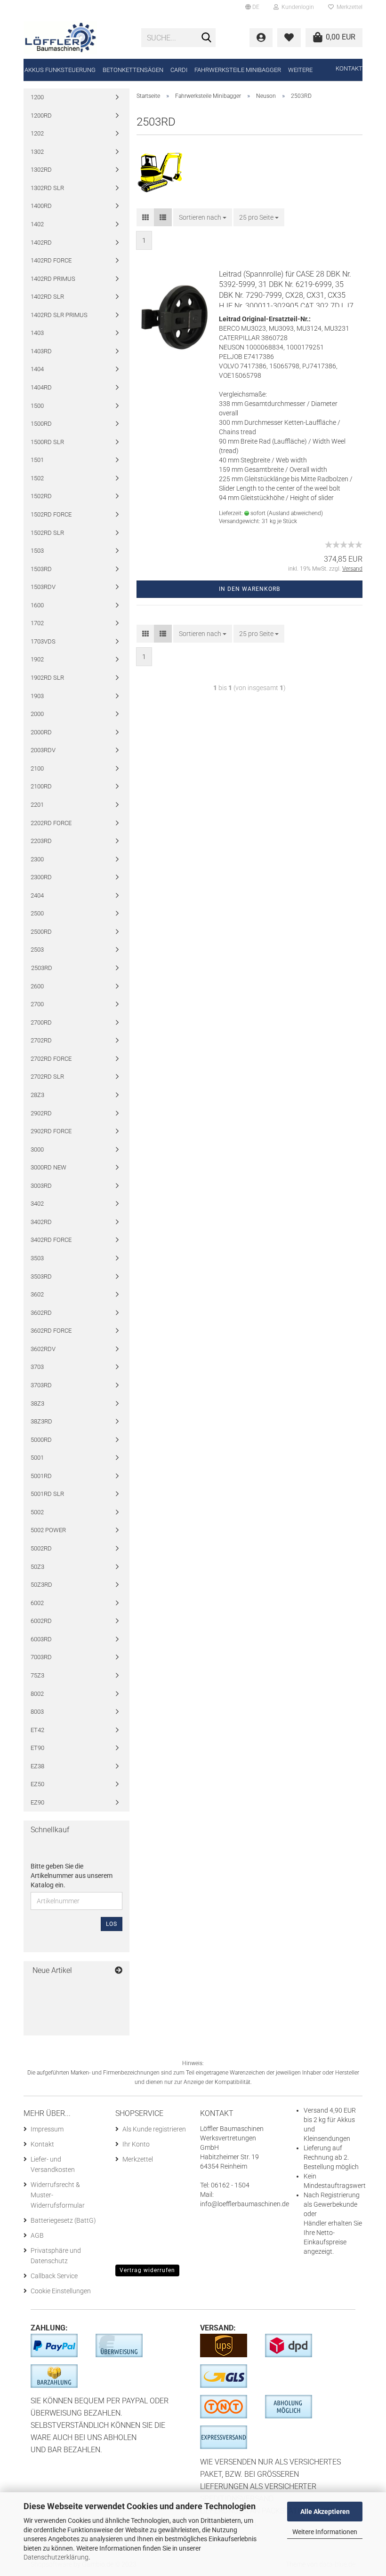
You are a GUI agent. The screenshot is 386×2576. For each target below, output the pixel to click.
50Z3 (37, 1567)
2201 (37, 805)
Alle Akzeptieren (325, 2512)
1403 (37, 333)
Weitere (300, 70)
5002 (37, 1512)
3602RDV (43, 1349)
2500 (37, 913)
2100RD (41, 786)
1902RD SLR (47, 678)
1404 (37, 369)
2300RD (41, 877)
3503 (37, 1258)
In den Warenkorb (249, 589)
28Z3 (37, 1095)
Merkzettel (348, 7)
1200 (37, 97)
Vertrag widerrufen (147, 2270)
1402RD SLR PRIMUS (59, 315)
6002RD (41, 1621)
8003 (37, 1712)
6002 (37, 1603)
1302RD (41, 170)
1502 (37, 478)
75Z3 (37, 1675)
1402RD (41, 242)
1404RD (41, 387)
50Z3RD (41, 1585)
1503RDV (43, 587)
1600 (37, 605)
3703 (37, 1367)
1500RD (41, 424)
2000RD (41, 732)
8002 (37, 1694)
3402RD (41, 1222)
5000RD (41, 1440)
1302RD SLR (47, 188)
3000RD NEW (48, 1167)
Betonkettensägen (133, 70)
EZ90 (37, 1802)
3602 (37, 1294)
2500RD (41, 932)
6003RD (41, 1639)
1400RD (41, 206)
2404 (37, 895)
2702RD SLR (47, 1077)
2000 (37, 714)
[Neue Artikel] (119, 1971)
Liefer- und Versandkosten (53, 2164)
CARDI (179, 70)
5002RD (41, 1548)
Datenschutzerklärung (56, 2557)
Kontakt (349, 68)
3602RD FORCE (51, 1331)
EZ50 (37, 1784)
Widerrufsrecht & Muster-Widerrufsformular (58, 2195)
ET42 (37, 1730)
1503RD (41, 569)
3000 (37, 1149)
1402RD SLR (47, 297)
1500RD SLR (47, 442)
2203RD (41, 841)
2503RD (42, 968)
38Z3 (37, 1403)
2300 (37, 859)
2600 (37, 986)
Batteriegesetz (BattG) (63, 2220)
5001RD (41, 1476)
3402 (37, 1204)
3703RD (41, 1385)
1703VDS (43, 641)
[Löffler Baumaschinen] (75, 38)
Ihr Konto (136, 2144)
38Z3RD (41, 1421)
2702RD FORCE (51, 1059)
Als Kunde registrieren (154, 2129)
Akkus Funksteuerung (60, 70)
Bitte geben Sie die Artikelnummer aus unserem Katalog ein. (72, 1876)
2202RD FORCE (51, 823)
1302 (37, 152)
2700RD (41, 1022)
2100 (37, 768)
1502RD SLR (47, 533)
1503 (37, 551)
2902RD (41, 1113)
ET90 (37, 1748)
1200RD (41, 115)
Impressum (47, 2129)
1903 (37, 696)
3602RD (41, 1313)
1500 (37, 406)
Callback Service (54, 2276)
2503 (37, 950)
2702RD (41, 1040)
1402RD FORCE (51, 260)
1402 (37, 224)
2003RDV (43, 750)
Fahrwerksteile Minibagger (238, 70)
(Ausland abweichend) (295, 513)
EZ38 (37, 1766)
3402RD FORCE (51, 1240)
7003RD (41, 1657)
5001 (37, 1458)
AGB (37, 2235)
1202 (37, 133)
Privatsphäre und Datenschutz (56, 2256)
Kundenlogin (296, 7)
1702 (37, 623)
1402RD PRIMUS (53, 279)
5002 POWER (48, 1530)
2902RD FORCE (51, 1131)
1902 (37, 659)
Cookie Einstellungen (61, 2291)
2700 (37, 1004)
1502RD (41, 496)
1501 (37, 460)
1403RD (41, 351)
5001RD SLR (47, 1494)
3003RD (41, 1186)
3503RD (41, 1276)
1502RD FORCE (51, 514)
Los (112, 1924)
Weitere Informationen (325, 2532)
